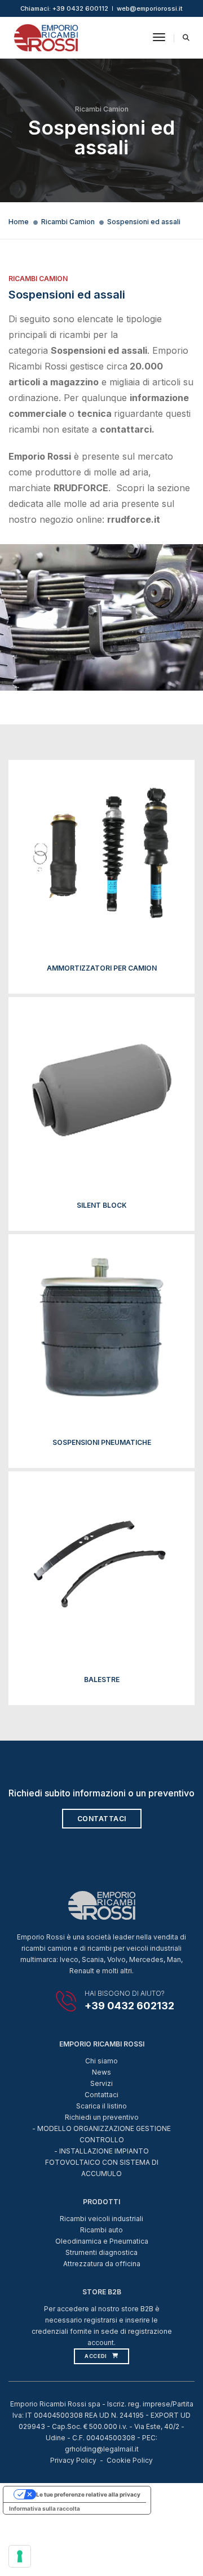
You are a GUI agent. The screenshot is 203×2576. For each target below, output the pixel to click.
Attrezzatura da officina (102, 2264)
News (101, 2072)
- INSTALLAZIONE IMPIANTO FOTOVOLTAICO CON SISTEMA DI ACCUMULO (102, 2162)
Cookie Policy (130, 2460)
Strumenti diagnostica (101, 2252)
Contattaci (101, 2095)
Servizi (101, 2083)
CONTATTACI (102, 1819)
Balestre (102, 1679)
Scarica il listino (101, 2106)
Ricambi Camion (68, 222)
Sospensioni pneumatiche (102, 1442)
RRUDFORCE (81, 488)
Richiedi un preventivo (102, 2117)
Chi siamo (101, 2061)
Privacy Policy (73, 2460)
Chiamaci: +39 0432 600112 (64, 8)
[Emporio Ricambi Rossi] (46, 37)
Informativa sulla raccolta (45, 2508)
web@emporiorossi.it (150, 8)
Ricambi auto (101, 2230)
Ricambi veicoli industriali (101, 2219)
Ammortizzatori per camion (102, 968)
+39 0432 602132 (129, 2006)
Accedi (96, 2356)
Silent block (102, 1205)
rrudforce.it (134, 519)
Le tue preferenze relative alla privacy (88, 2494)
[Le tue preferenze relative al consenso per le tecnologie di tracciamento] (20, 2556)
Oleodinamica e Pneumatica (102, 2241)
